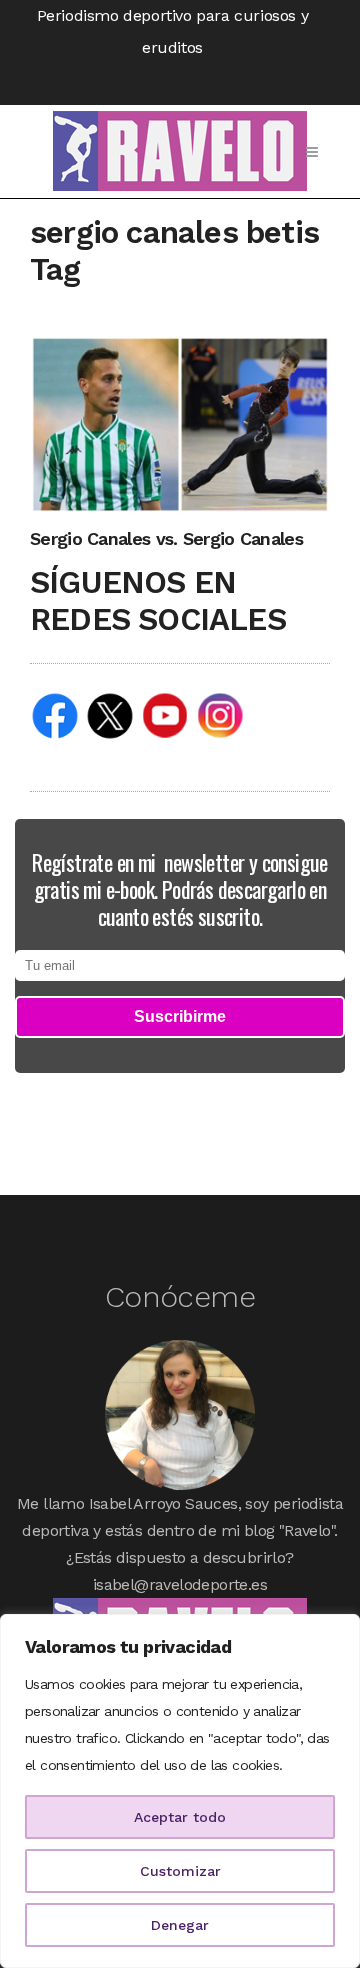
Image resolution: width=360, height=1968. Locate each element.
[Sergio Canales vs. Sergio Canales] (180, 423)
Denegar (180, 1925)
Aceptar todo (180, 1817)
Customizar (180, 1871)
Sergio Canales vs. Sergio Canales (166, 538)
